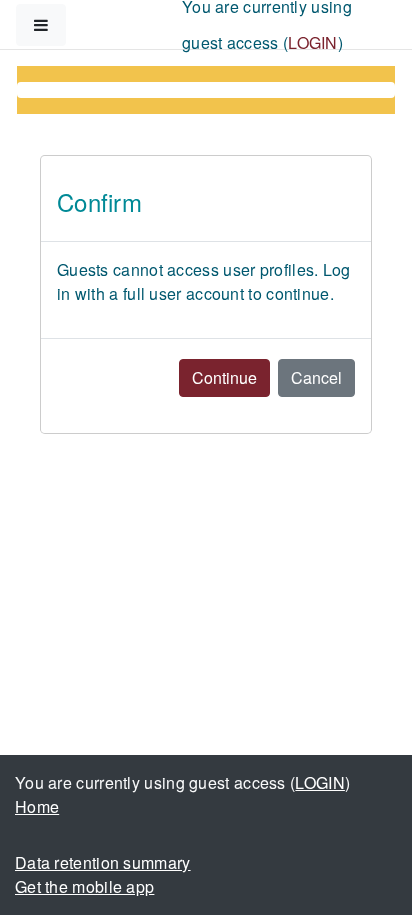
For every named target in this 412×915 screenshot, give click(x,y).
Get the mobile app (84, 886)
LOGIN (313, 42)
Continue (224, 377)
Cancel (316, 377)
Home (37, 806)
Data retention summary (103, 862)
